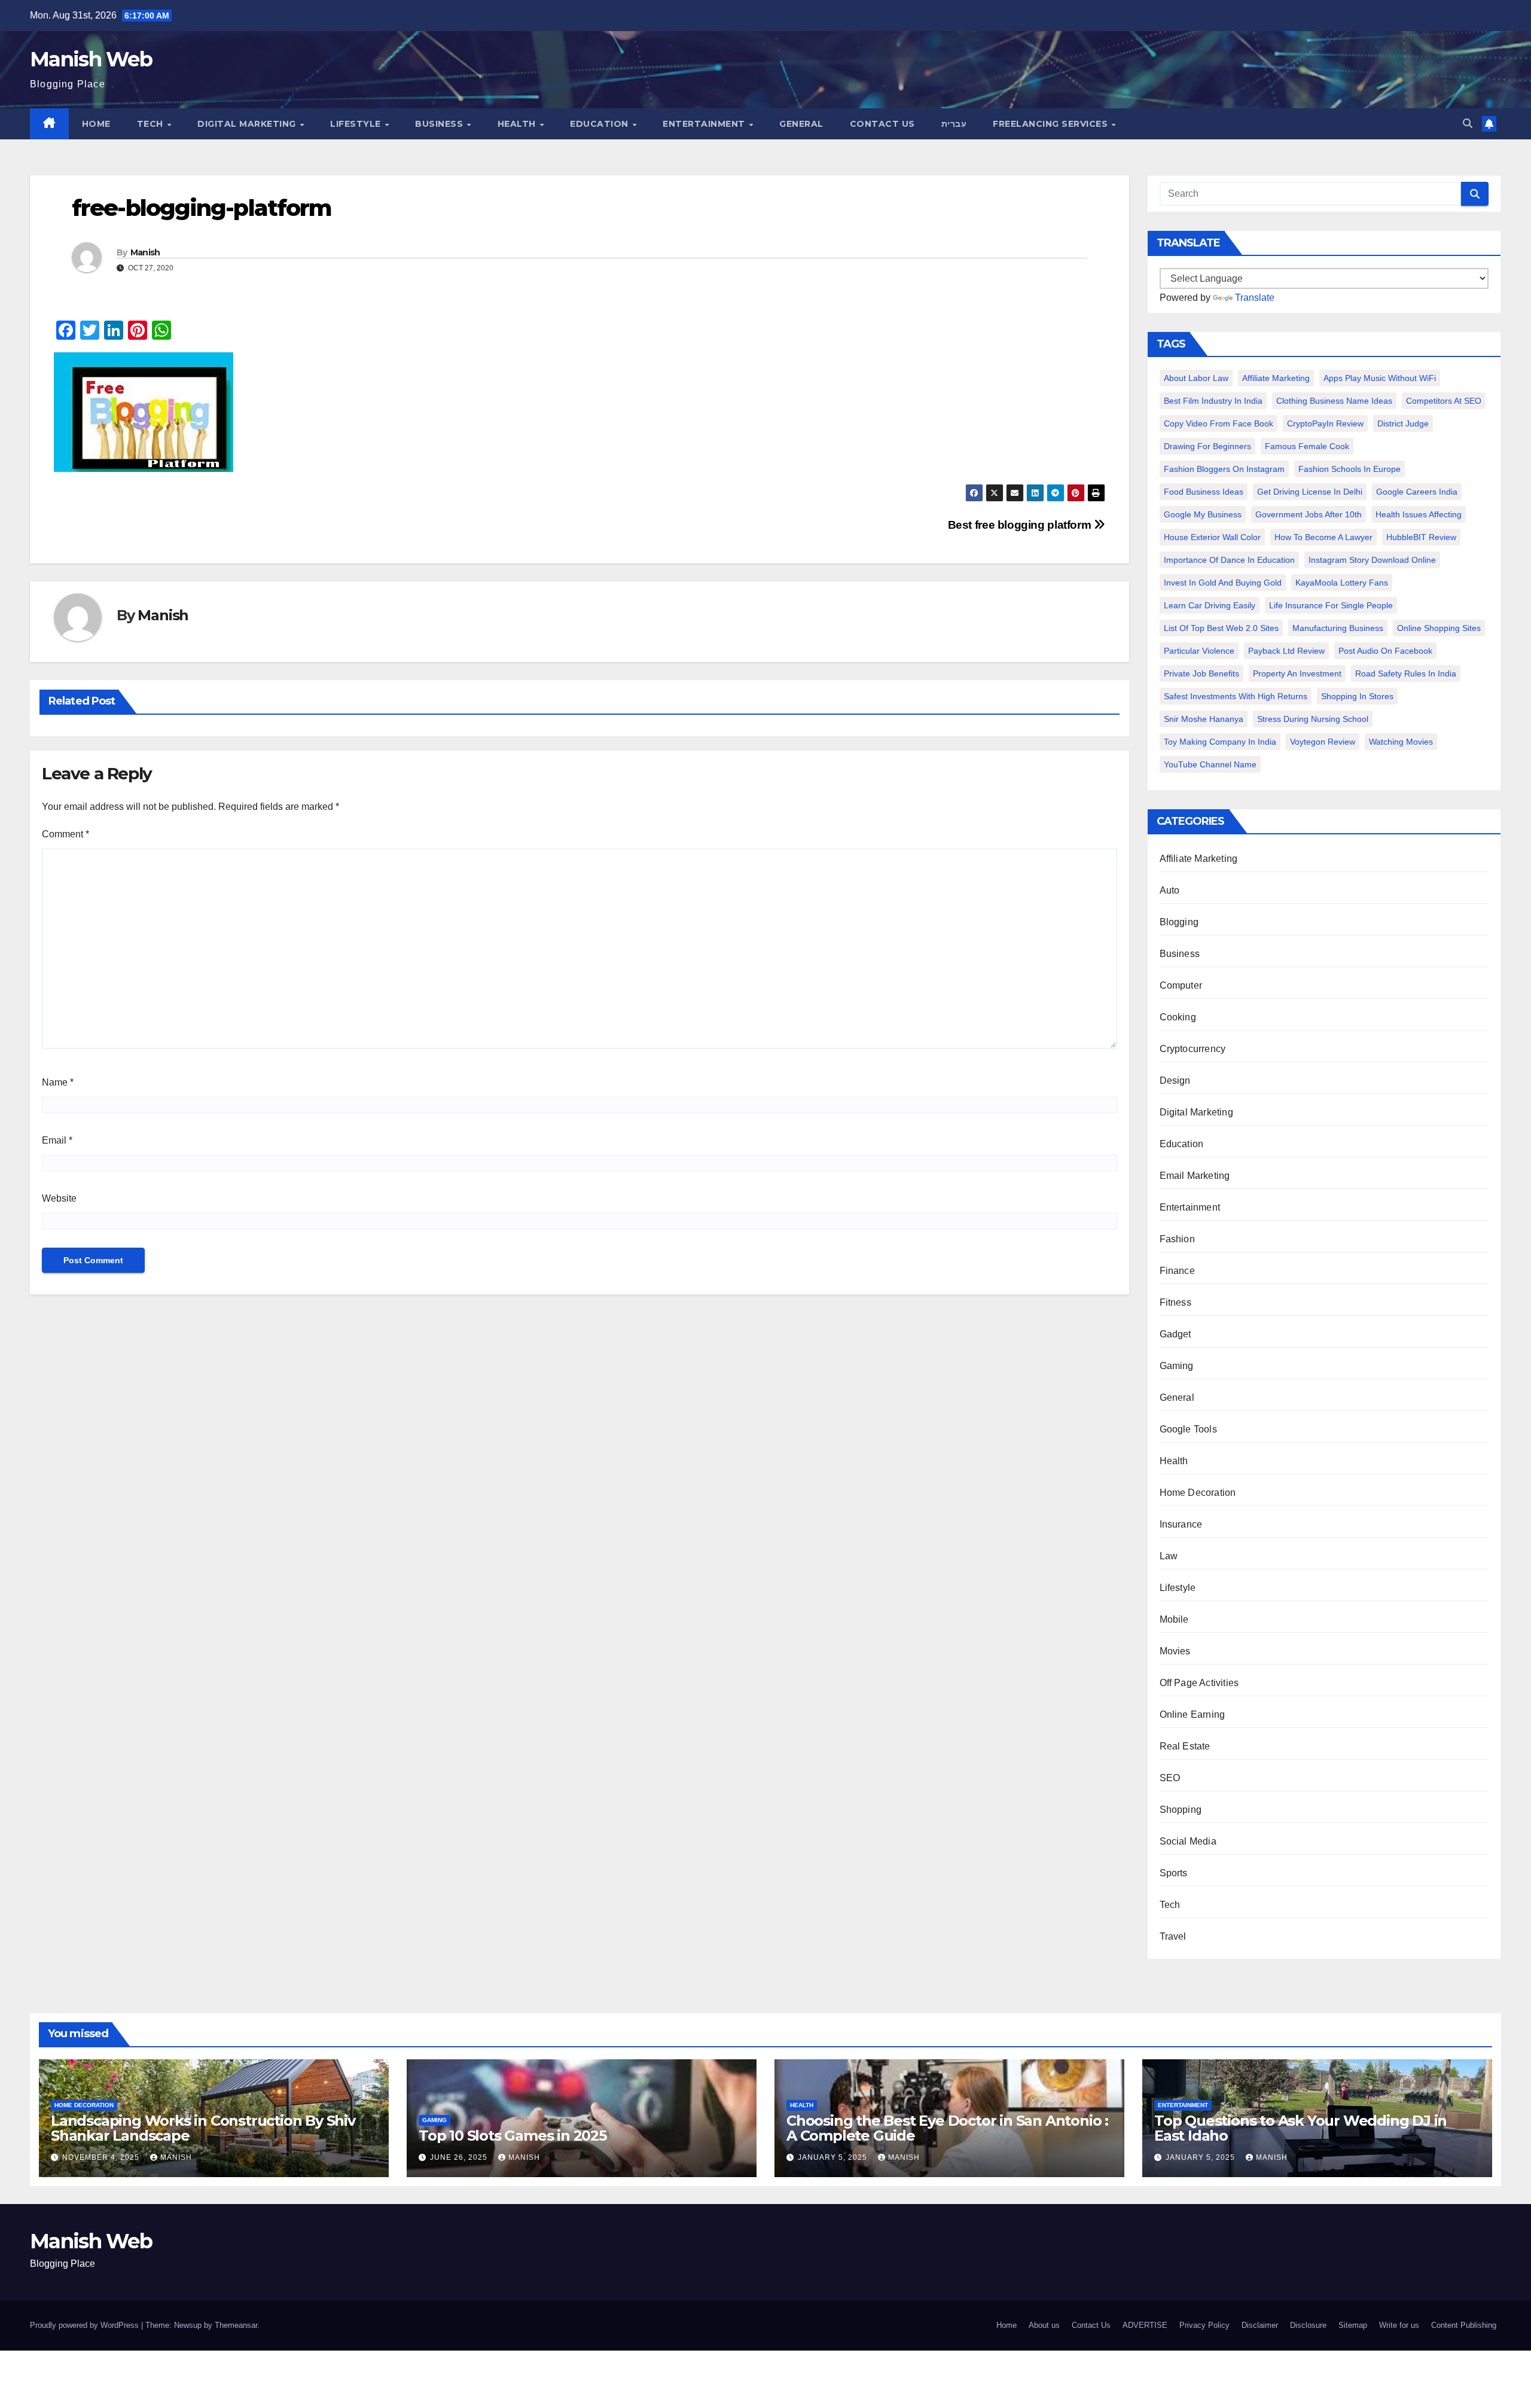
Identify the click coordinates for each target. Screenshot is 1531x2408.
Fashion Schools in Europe (1349, 469)
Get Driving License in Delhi (1310, 492)
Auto (1170, 890)
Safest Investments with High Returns (1236, 696)
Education (600, 124)
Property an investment (1297, 673)
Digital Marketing (248, 124)
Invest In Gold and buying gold (1223, 583)
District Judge (1403, 423)
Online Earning (1193, 1714)
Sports (1174, 1873)
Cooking (1178, 1017)
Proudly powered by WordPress (86, 2325)
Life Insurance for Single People (1331, 605)
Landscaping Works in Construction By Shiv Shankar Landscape (203, 2128)
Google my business (1203, 514)
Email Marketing (1195, 1176)
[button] (1468, 124)
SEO (1170, 1778)
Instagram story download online (1372, 560)
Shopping (1181, 1810)
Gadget (1175, 1334)
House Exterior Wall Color (1212, 537)
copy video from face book (1219, 423)
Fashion (1177, 1239)
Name (58, 1082)
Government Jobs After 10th (1309, 514)
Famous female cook (1307, 446)
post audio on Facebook (1385, 651)
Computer (1181, 985)
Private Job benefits (1201, 673)
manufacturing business (1338, 628)
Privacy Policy (1204, 2325)
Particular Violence (1199, 651)
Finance (1177, 1271)
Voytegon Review (1323, 742)
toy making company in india (1220, 742)
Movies (1175, 1651)
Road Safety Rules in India (1406, 673)
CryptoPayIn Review (1325, 423)
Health (518, 124)
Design (1175, 1080)
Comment (65, 834)
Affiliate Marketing (1276, 378)
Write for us (1399, 2325)
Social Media (1188, 1841)
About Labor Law (1196, 378)
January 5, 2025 (834, 2157)
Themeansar (236, 2325)
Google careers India (1417, 492)
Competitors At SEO (1444, 401)
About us (1044, 2325)
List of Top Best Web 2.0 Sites (1221, 628)
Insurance (1181, 1524)
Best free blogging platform (1021, 525)
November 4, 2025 (102, 2157)
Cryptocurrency (1193, 1049)
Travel (1173, 1936)
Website (59, 1198)
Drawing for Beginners (1207, 446)
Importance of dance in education (1229, 560)
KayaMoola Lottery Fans (1342, 583)
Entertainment (705, 124)
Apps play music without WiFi (1380, 378)
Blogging (1179, 922)
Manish (145, 252)
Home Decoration (1198, 1493)
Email (57, 1140)
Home (96, 124)
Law (1169, 1556)
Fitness (1175, 1302)
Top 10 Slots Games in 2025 (513, 2136)
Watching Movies (1401, 742)
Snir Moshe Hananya (1204, 719)
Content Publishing (1464, 2325)
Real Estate (1185, 1746)
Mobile (1174, 1619)
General (801, 124)
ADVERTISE (1145, 2325)
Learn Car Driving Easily (1210, 605)
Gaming (1177, 1366)
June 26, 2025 (460, 2157)
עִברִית (954, 124)
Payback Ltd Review (1286, 651)
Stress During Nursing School (1313, 719)
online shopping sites (1439, 628)
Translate (1255, 298)
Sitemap (1353, 2325)
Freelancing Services (1052, 124)
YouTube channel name (1210, 764)
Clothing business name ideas (1334, 401)
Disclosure (1308, 2325)
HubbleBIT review (1421, 537)
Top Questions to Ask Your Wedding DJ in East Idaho (1300, 2128)
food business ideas (1204, 492)
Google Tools (1188, 1429)
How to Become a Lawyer (1323, 537)
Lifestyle (357, 124)
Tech (152, 124)
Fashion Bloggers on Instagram (1224, 469)
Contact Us (882, 124)
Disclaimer (1260, 2325)
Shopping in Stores (1357, 696)
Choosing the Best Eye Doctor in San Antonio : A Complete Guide (947, 2128)
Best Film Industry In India (1213, 401)
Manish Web (91, 59)
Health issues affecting (1419, 514)
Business (440, 124)
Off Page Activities (1199, 1683)
